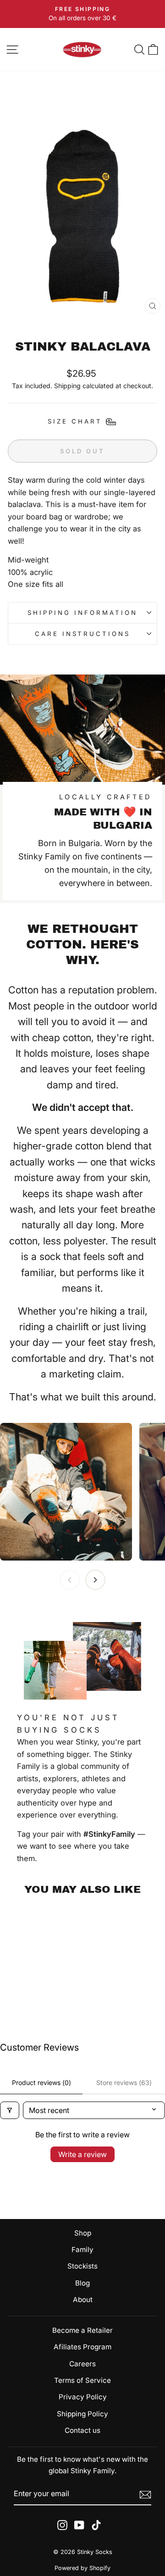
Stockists (82, 2266)
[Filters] (10, 2110)
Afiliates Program (82, 2347)
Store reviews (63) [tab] (124, 2083)
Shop (83, 2233)
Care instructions (83, 634)
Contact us (82, 2430)
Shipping (67, 386)
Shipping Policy (82, 2414)
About (83, 2300)
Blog (82, 2283)
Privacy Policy (83, 2397)
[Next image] (95, 1580)
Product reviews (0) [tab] (41, 2083)
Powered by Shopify (82, 2568)
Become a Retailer (82, 2330)
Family (82, 2250)
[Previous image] (70, 1580)
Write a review (82, 2154)
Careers (82, 2364)
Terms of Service (82, 2380)
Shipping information (82, 613)
